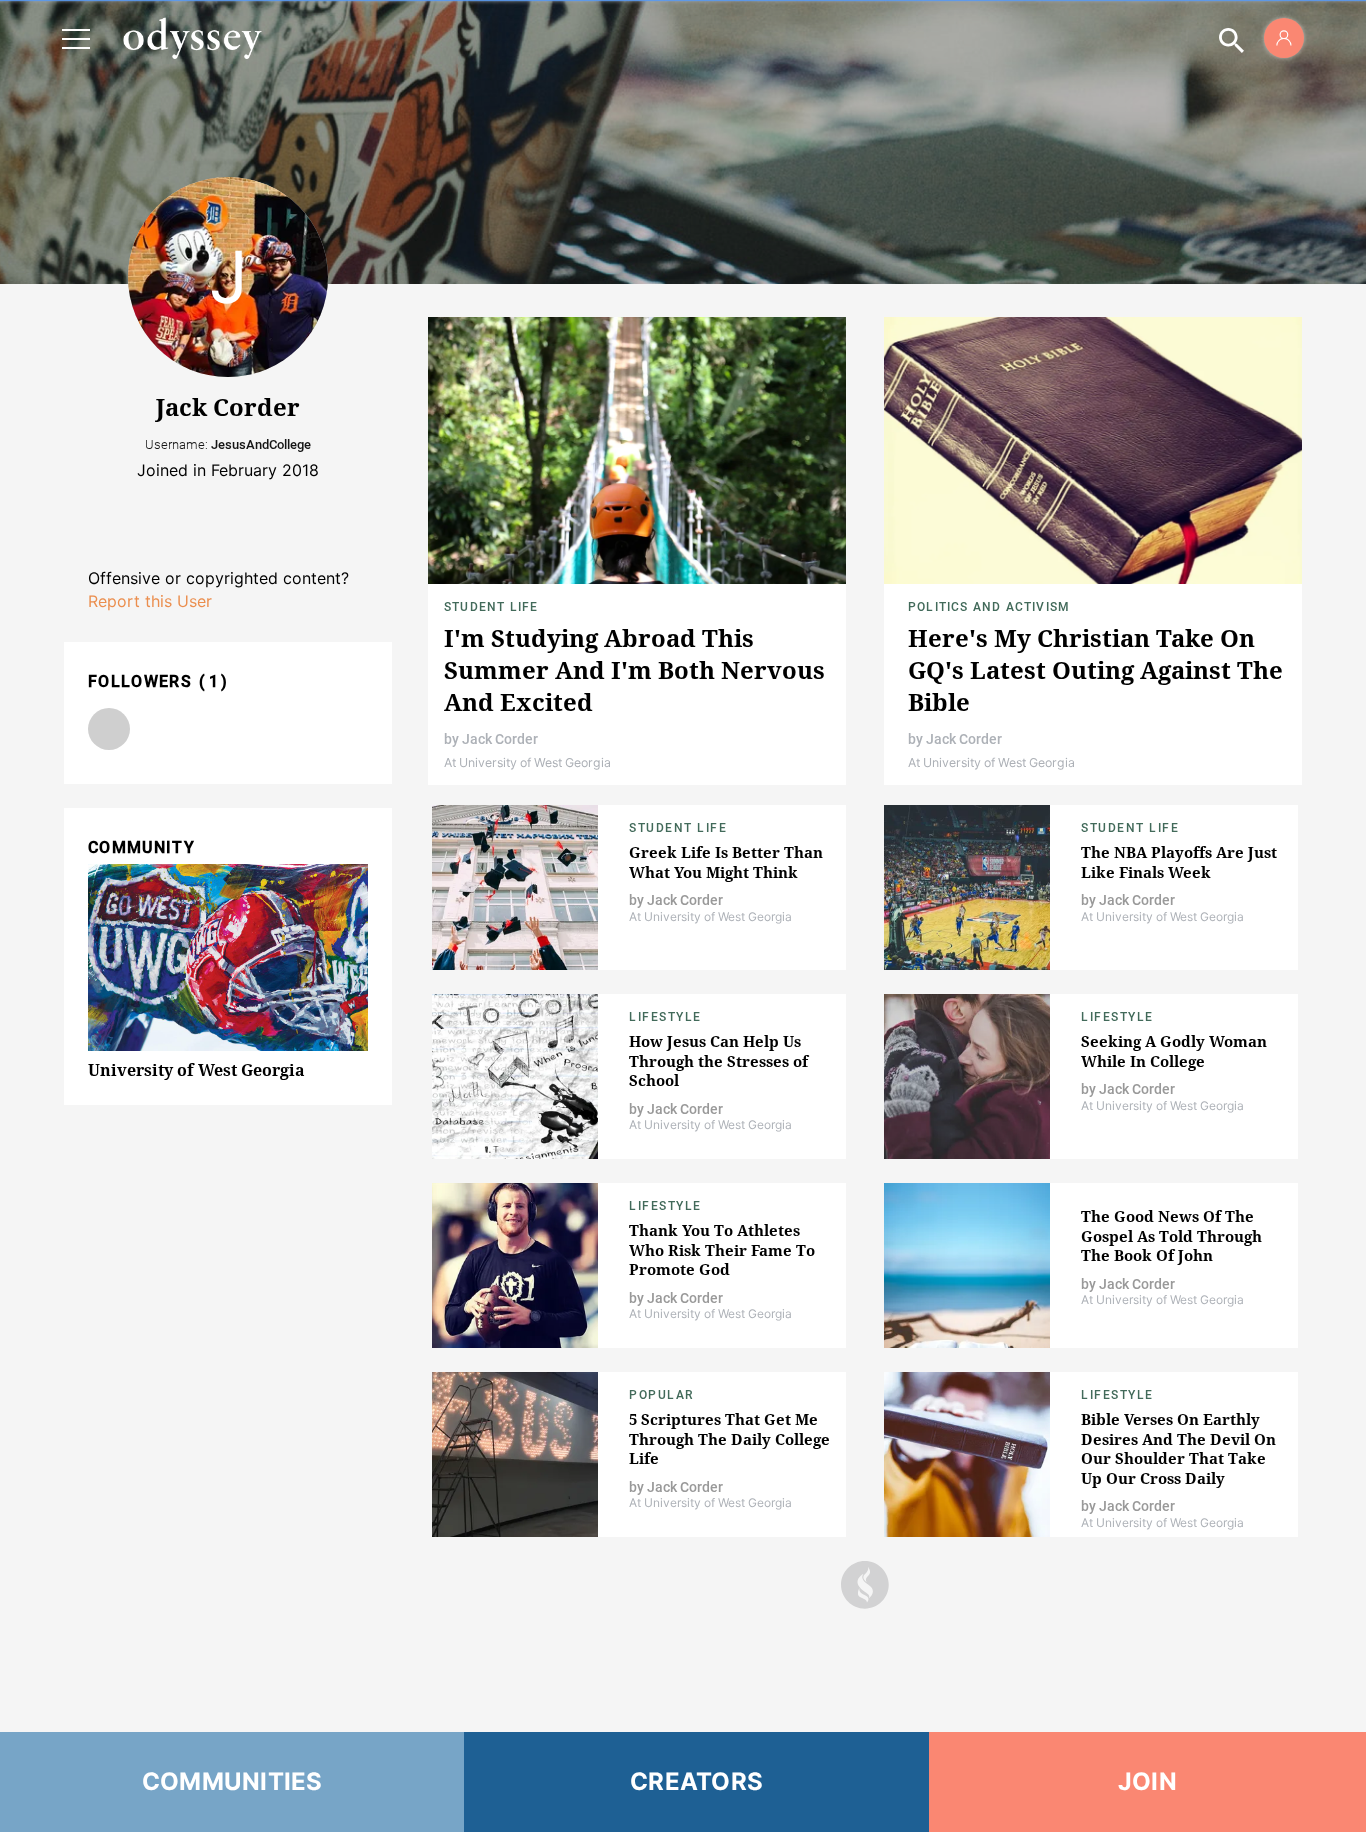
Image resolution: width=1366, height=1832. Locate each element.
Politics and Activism (989, 607)
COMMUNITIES (232, 1781)
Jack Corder (500, 739)
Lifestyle (665, 1017)
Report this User (150, 601)
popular (661, 1395)
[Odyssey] (192, 38)
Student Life (491, 607)
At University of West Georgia (527, 762)
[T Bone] (109, 729)
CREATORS (696, 1781)
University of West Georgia (196, 1070)
